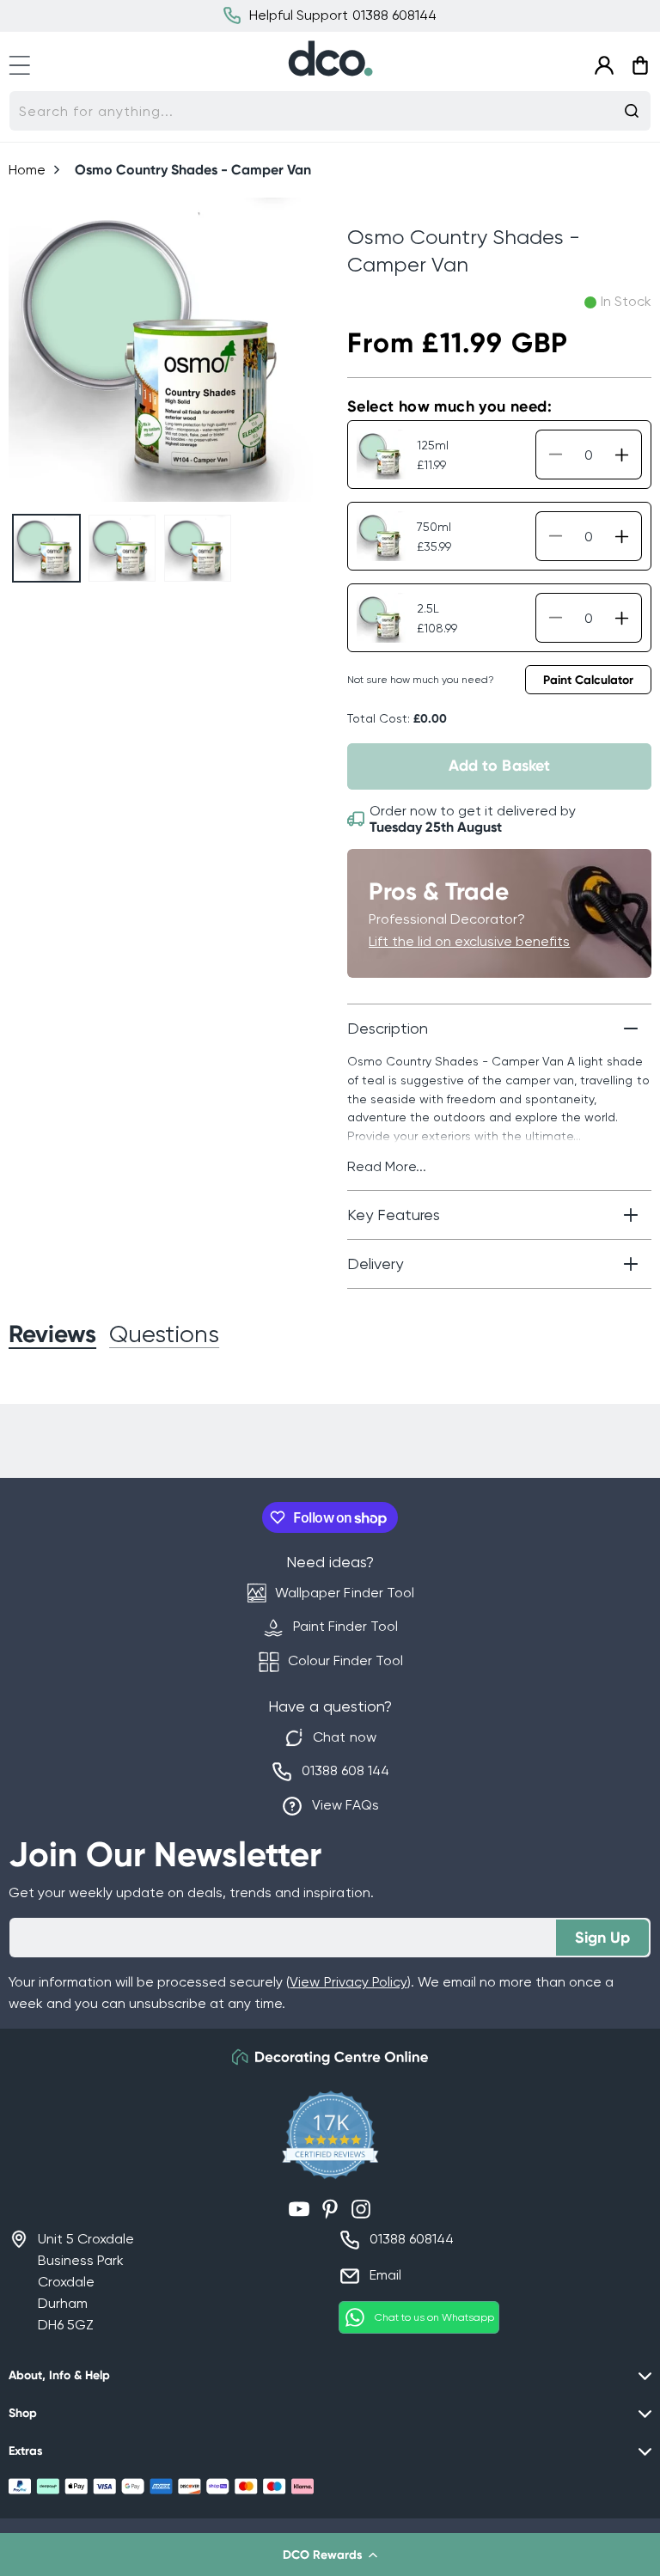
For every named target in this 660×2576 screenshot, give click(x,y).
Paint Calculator (588, 680)
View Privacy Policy (348, 1982)
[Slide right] (293, 350)
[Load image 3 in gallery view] (198, 548)
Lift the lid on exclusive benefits (469, 941)
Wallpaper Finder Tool (344, 1593)
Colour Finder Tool (345, 1660)
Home (27, 170)
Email (385, 2275)
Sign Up (602, 1938)
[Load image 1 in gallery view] (46, 548)
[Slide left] (29, 350)
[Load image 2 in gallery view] (122, 548)
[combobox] (330, 111)
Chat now (344, 1737)
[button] (330, 2555)
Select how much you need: (449, 406)
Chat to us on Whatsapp (434, 2317)
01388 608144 (412, 2239)
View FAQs (345, 1805)
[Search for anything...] (632, 111)
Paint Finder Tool (345, 1626)
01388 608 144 (345, 1770)
